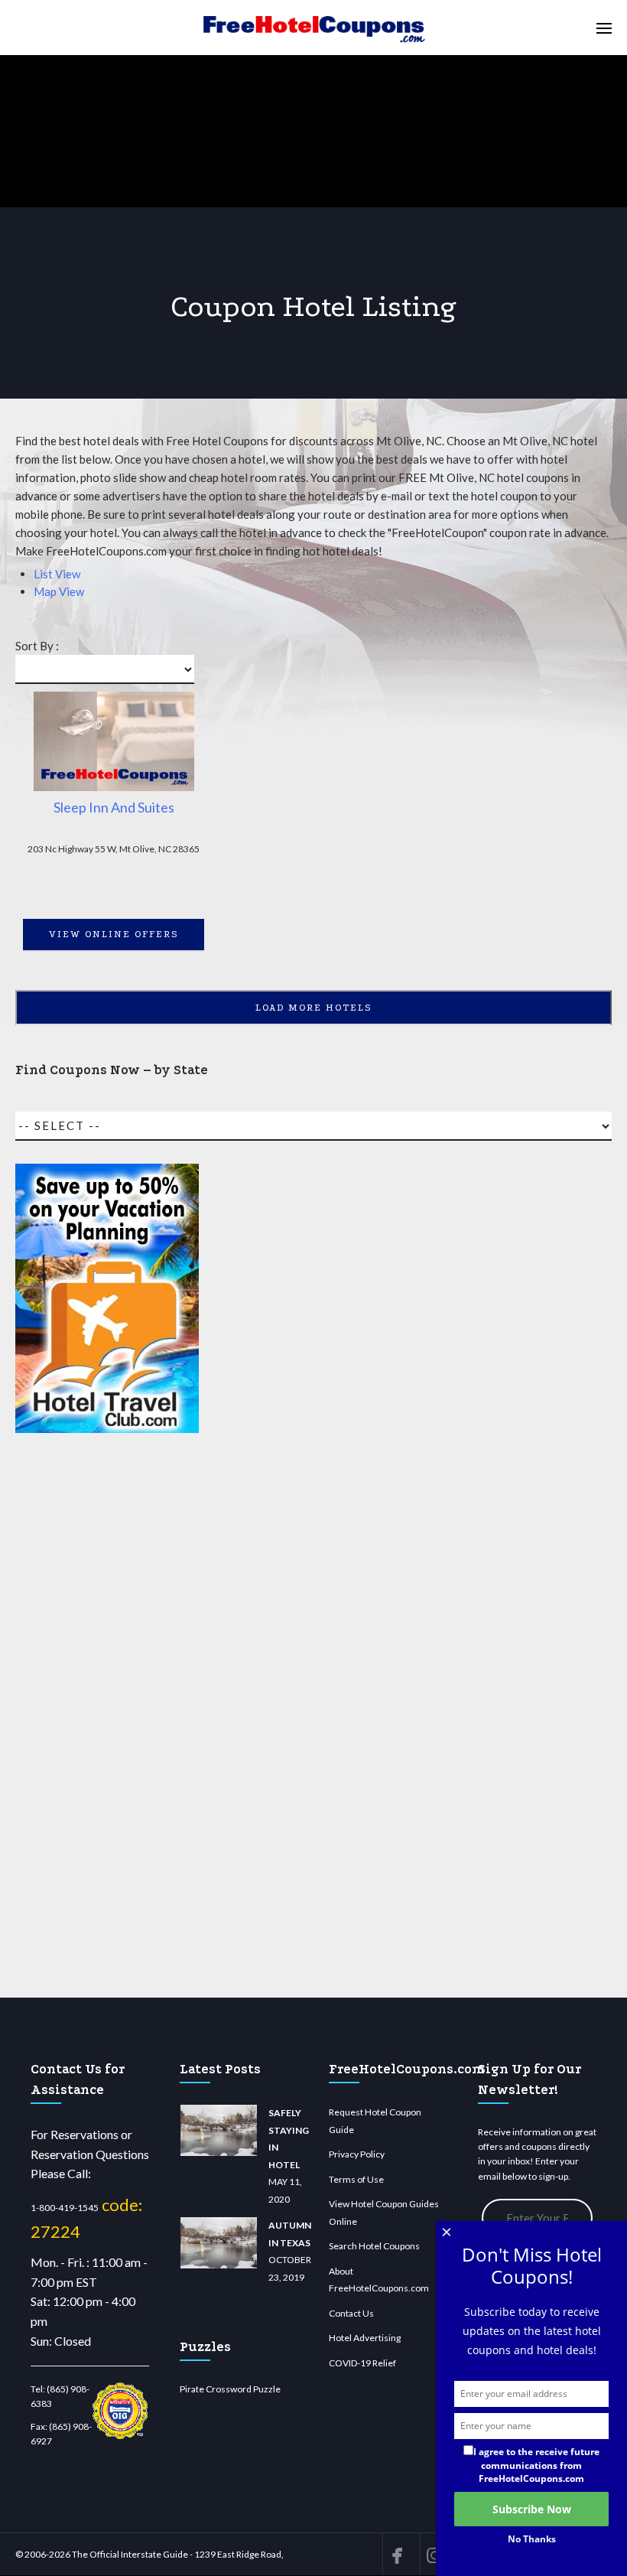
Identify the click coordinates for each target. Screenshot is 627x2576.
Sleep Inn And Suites (114, 807)
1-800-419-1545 (65, 2208)
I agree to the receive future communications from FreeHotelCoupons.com (536, 2465)
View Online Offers (114, 934)
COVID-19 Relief (362, 2363)
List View (57, 574)
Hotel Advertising (365, 2338)
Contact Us (351, 2313)
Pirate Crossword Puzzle (230, 2389)
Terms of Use (356, 2179)
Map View (59, 591)
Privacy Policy (357, 2154)
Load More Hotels (314, 1008)
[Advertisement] (107, 1722)
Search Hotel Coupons (374, 2246)
